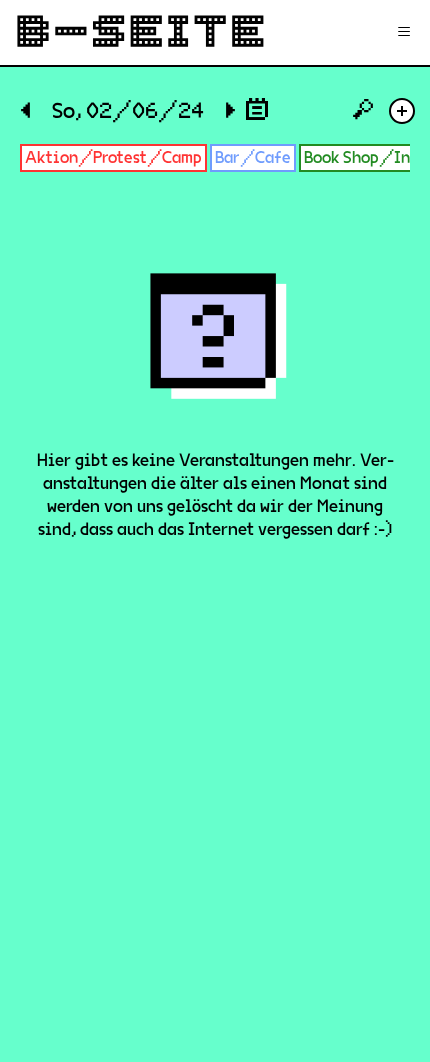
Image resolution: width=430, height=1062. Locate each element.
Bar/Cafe (253, 157)
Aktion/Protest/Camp (113, 157)
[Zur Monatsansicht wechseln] (257, 108)
